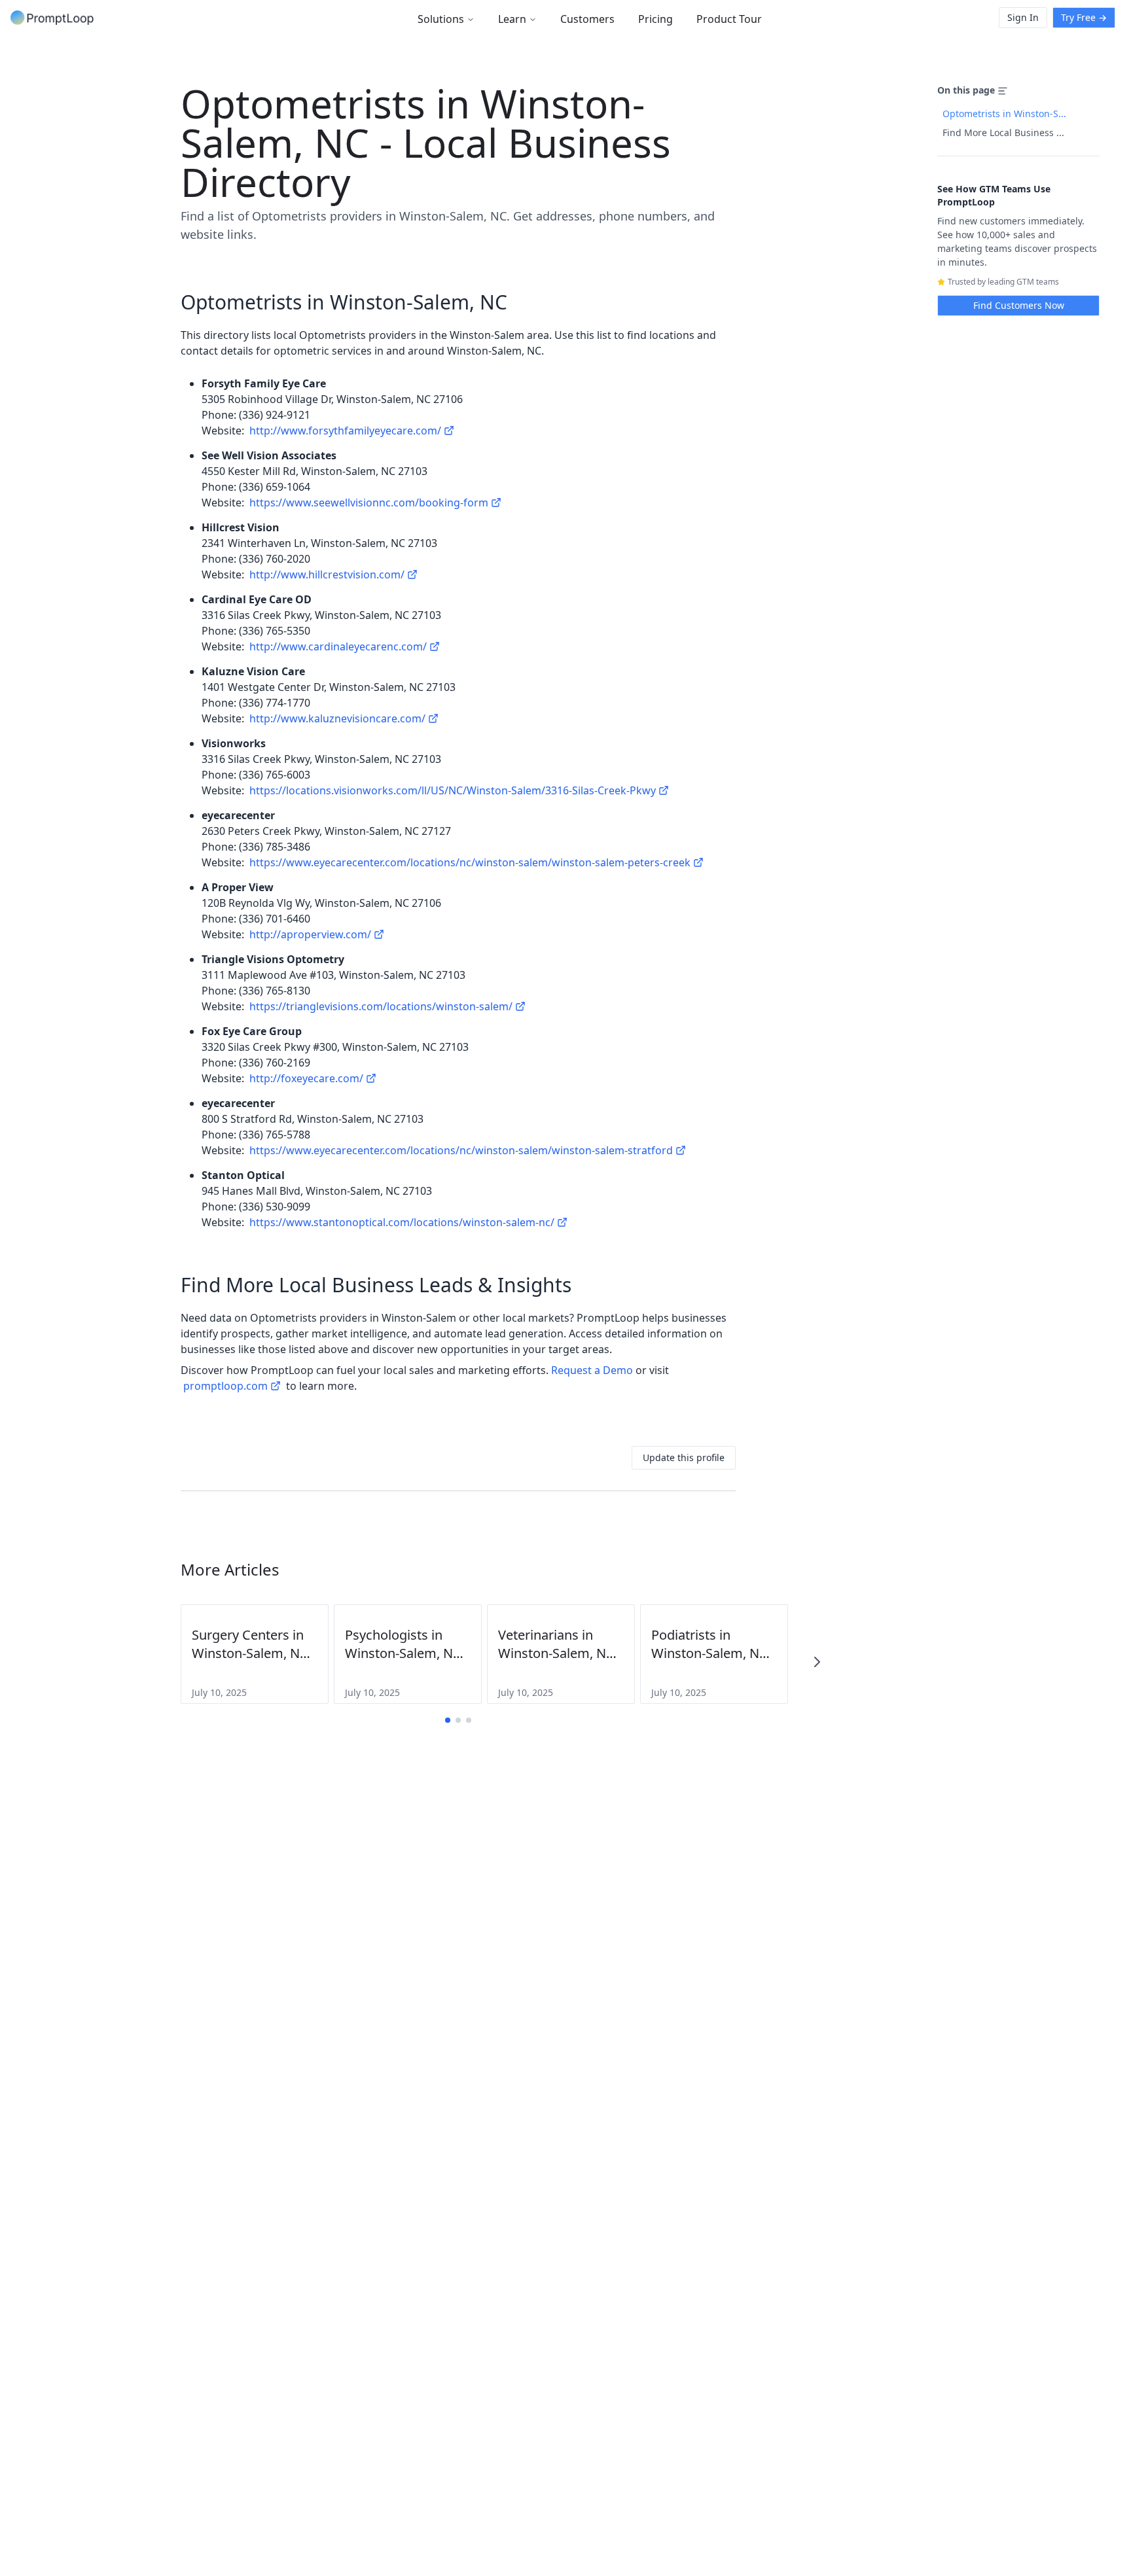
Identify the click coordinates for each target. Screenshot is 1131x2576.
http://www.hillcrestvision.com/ (327, 574)
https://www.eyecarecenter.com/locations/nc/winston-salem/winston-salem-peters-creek (470, 862)
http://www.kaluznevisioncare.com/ (337, 718)
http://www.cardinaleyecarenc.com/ (338, 646)
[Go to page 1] (448, 1720)
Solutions (441, 19)
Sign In (1023, 17)
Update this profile (684, 1457)
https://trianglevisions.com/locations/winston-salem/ (381, 1006)
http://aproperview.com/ (310, 934)
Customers (587, 19)
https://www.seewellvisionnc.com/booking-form (369, 503)
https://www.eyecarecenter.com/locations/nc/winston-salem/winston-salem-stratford (461, 1150)
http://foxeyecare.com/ (306, 1078)
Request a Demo (592, 1370)
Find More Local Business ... (1003, 132)
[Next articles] (817, 1662)
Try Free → (1084, 17)
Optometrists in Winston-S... (1004, 114)
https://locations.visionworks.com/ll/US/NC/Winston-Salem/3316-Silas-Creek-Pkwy (453, 790)
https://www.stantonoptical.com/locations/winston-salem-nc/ (402, 1222)
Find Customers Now (1019, 305)
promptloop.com (225, 1386)
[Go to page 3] (469, 1720)
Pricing (655, 19)
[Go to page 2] (458, 1720)
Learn (512, 19)
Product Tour (729, 19)
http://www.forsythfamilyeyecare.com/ (345, 431)
